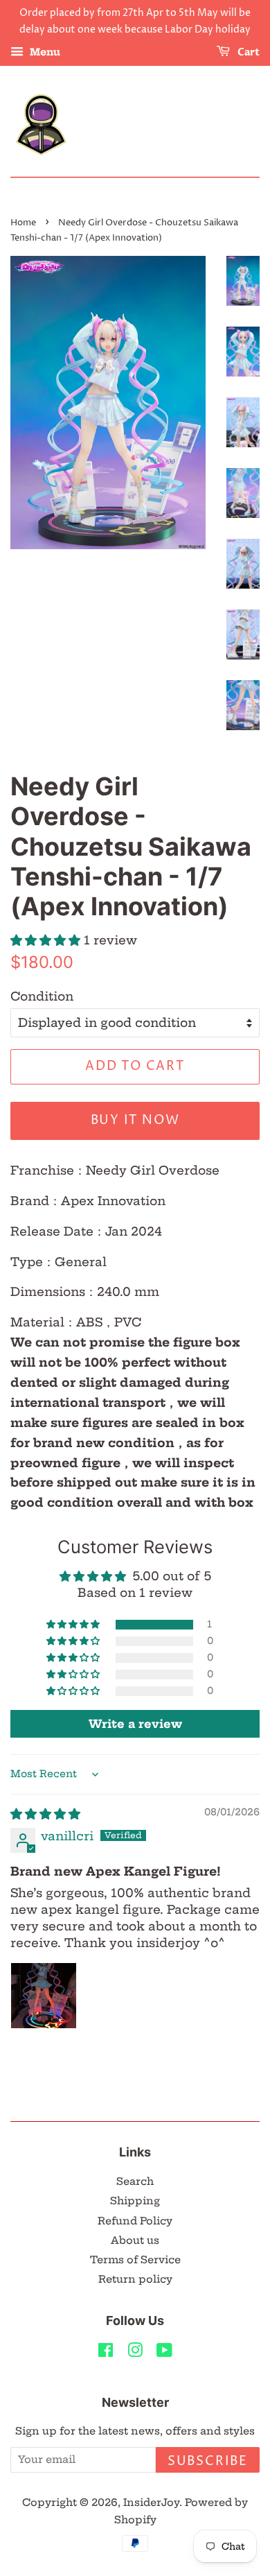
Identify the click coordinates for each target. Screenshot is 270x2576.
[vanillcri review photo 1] (44, 1996)
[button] (47, 940)
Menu (44, 52)
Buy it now (135, 1120)
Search (135, 2181)
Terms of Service (135, 2260)
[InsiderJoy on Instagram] (135, 2353)
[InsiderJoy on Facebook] (106, 2353)
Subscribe (208, 2461)
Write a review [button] (135, 1724)
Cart (247, 52)
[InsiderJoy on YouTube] (164, 2353)
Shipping (135, 2201)
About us (135, 2240)
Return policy (135, 2279)
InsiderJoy (151, 2502)
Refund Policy (135, 2221)
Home (23, 223)
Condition (42, 996)
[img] (45, 1814)
